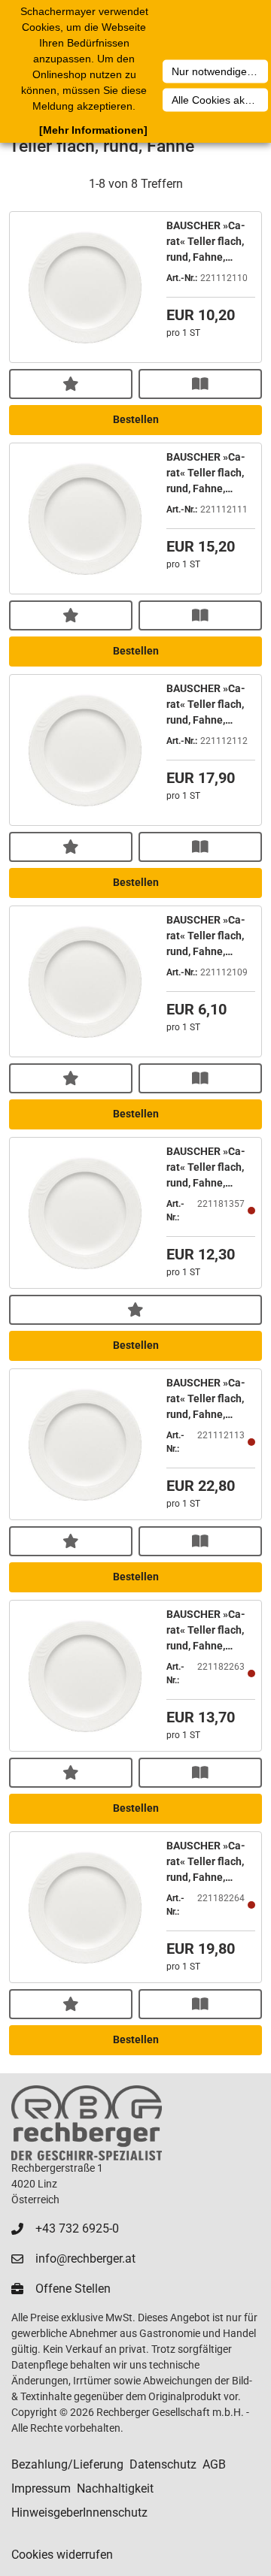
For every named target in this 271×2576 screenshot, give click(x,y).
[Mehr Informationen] (93, 130)
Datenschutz (163, 2464)
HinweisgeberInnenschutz (79, 2513)
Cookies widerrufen (62, 2555)
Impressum (41, 2488)
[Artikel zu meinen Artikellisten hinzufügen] (71, 384)
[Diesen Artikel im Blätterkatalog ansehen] (200, 384)
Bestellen (136, 419)
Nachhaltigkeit (115, 2488)
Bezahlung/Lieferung (67, 2464)
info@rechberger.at (85, 2259)
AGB (214, 2464)
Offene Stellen (73, 2289)
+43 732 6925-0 (77, 2228)
